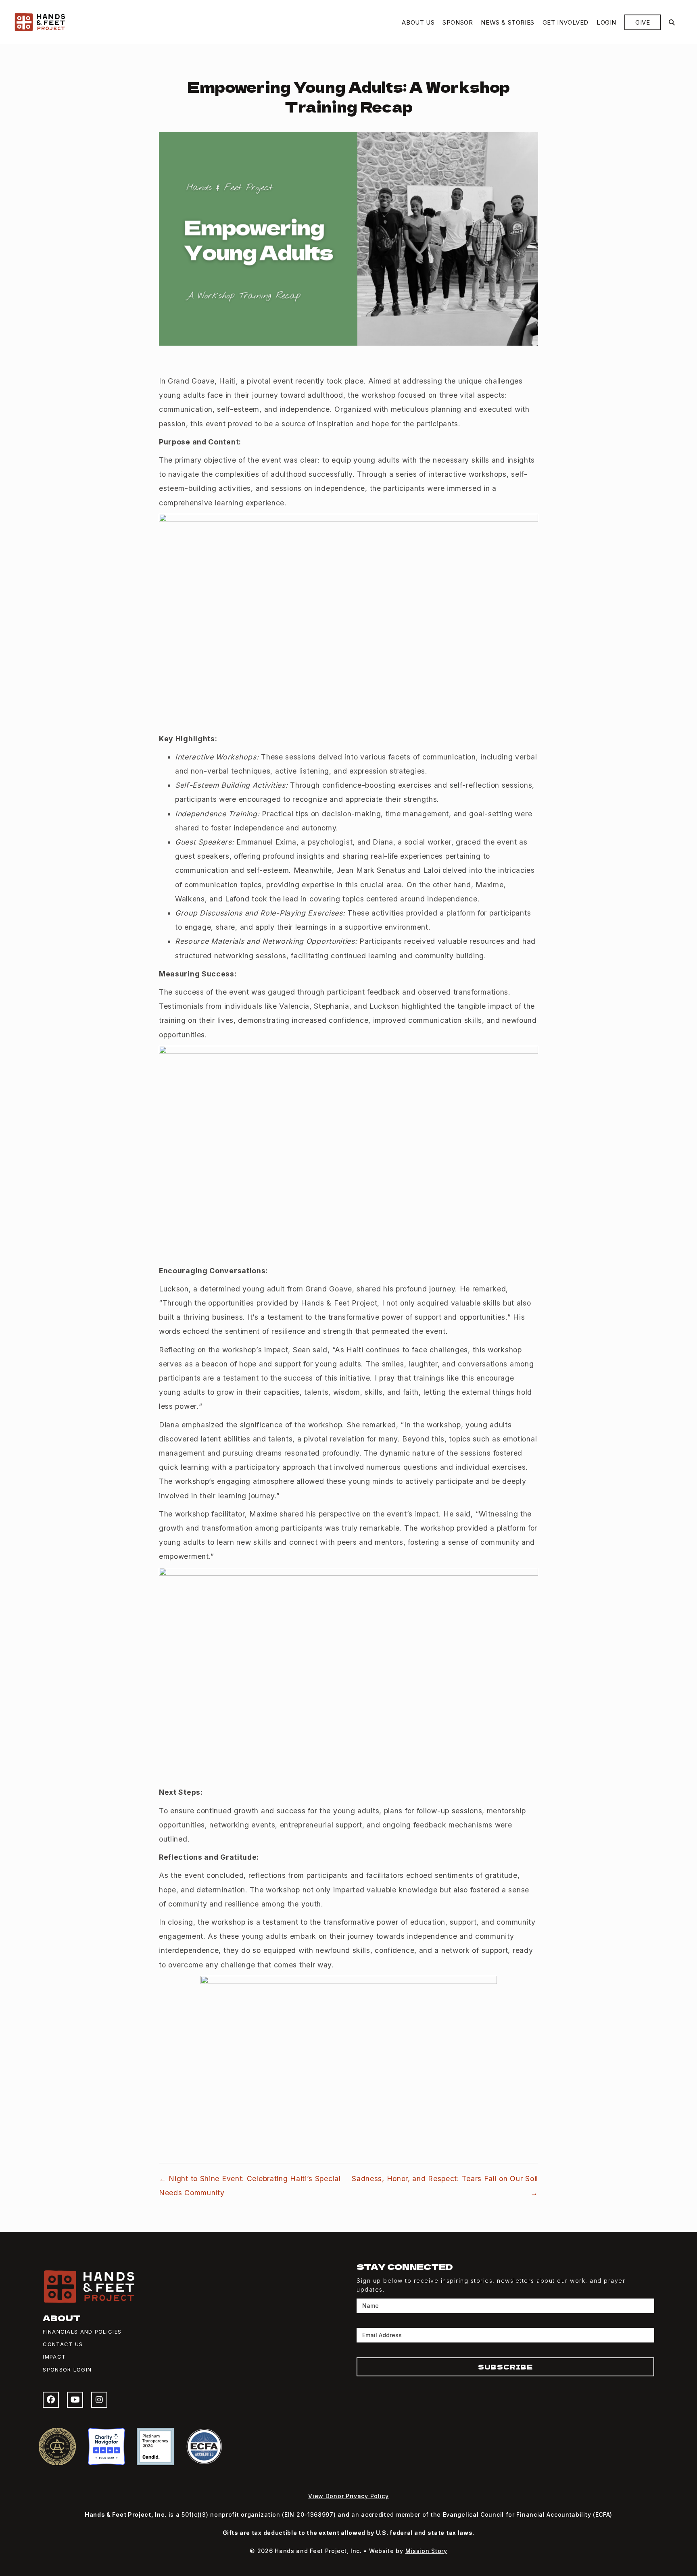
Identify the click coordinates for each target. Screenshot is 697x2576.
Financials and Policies (82, 2332)
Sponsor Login (67, 2370)
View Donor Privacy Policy (348, 2496)
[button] (672, 22)
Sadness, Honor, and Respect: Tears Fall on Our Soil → (445, 2186)
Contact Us (63, 2344)
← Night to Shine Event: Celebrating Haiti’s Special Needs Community (250, 2186)
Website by (408, 2551)
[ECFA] (204, 2447)
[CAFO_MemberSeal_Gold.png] (57, 2447)
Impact (54, 2357)
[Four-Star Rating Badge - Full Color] (106, 2447)
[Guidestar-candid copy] (155, 2447)
